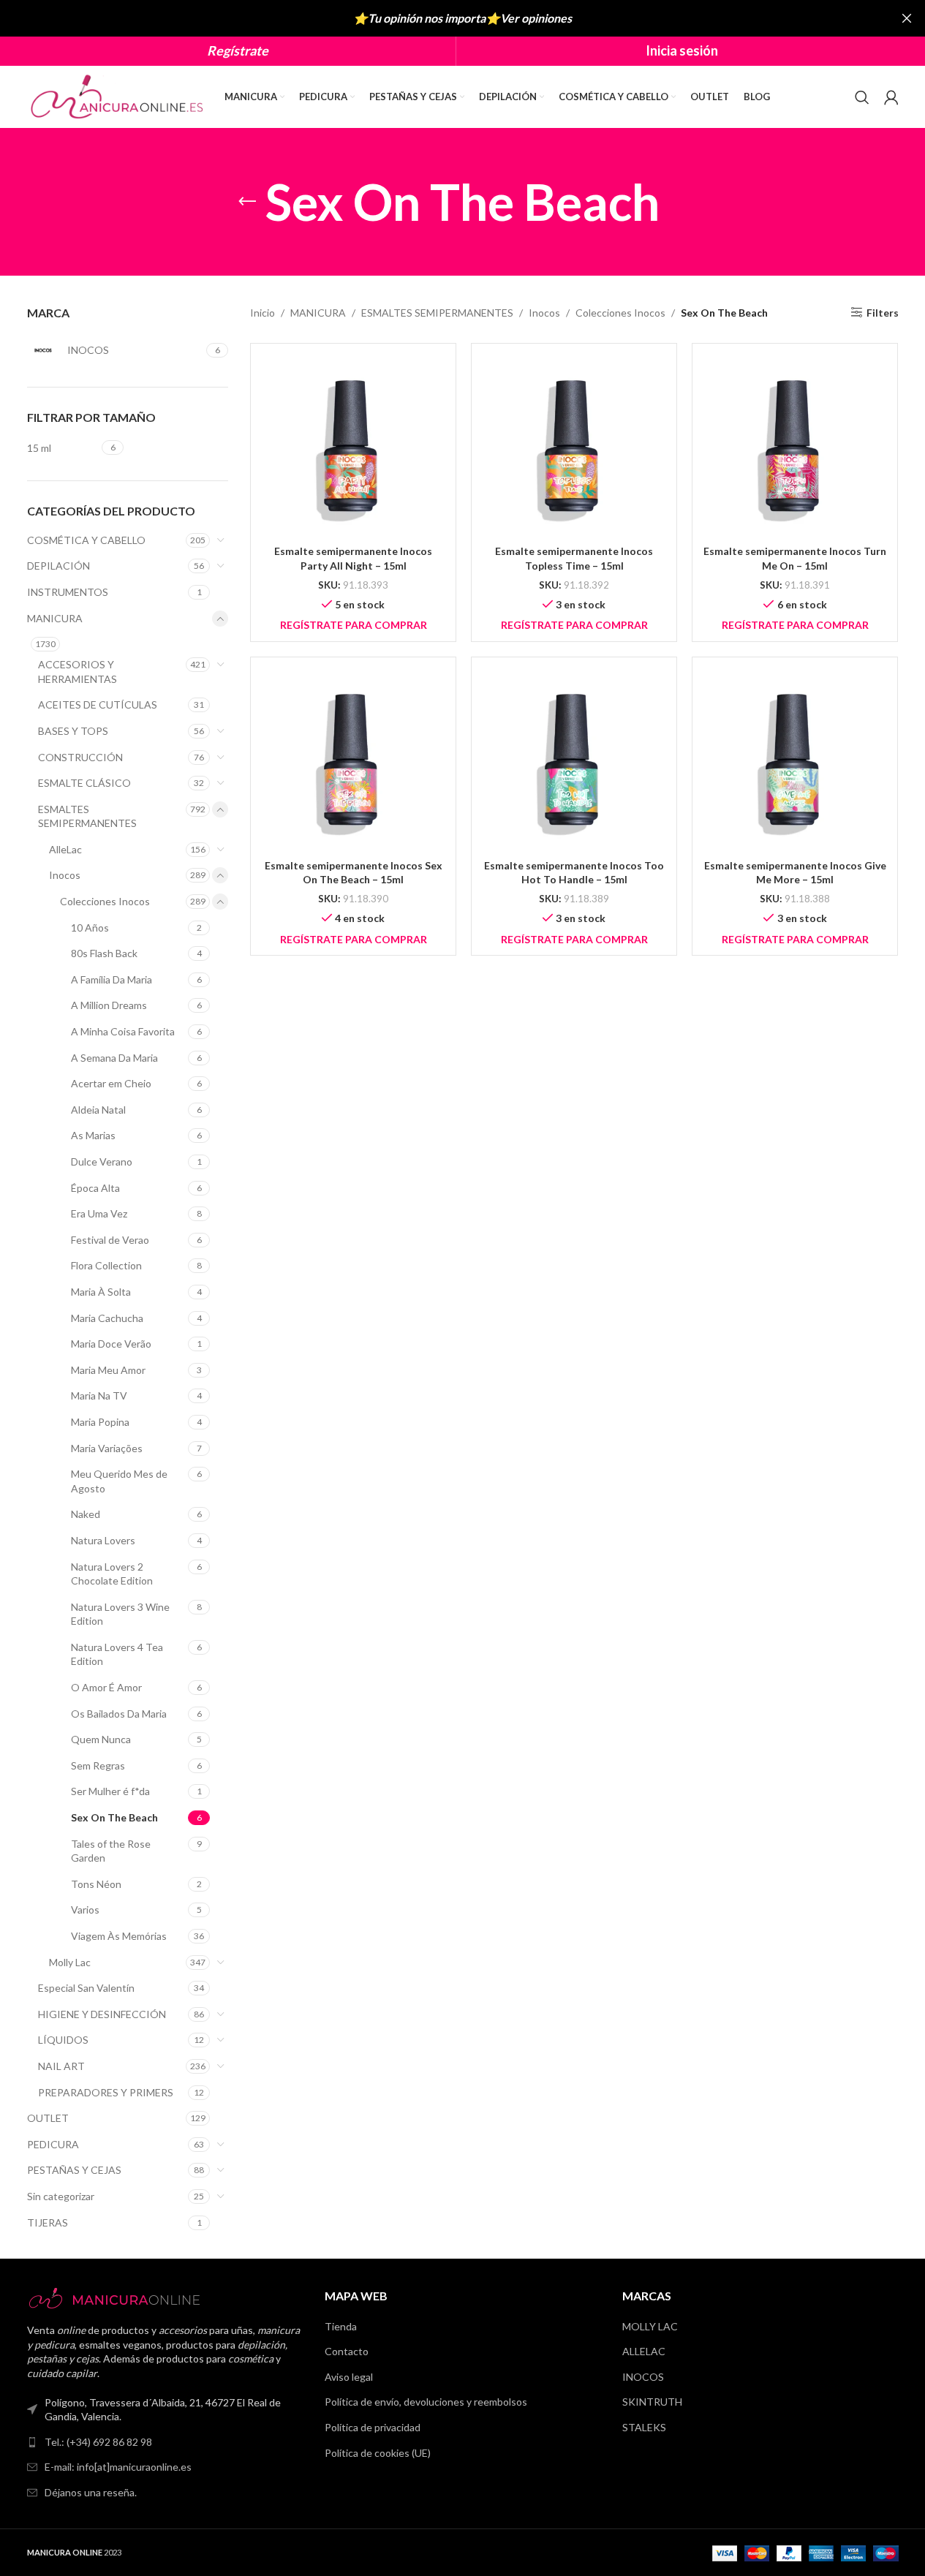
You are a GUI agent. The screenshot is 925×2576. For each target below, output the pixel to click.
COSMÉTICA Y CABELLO (86, 540)
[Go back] (247, 202)
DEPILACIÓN (58, 566)
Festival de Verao (110, 1240)
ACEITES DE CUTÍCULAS (98, 705)
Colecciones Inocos (105, 901)
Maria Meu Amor (108, 1370)
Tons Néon (96, 1884)
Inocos (65, 875)
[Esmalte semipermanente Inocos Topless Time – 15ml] (574, 446)
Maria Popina (100, 1422)
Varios (85, 1910)
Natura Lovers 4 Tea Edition (117, 1654)
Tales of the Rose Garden (111, 1851)
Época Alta (95, 1188)
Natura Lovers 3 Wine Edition (120, 1614)
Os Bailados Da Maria (119, 1714)
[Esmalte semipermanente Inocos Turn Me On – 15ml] (795, 446)
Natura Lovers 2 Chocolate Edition (112, 1574)
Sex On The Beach (114, 1817)
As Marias (93, 1135)
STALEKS (644, 2427)
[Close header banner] (907, 18)
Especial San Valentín (86, 1988)
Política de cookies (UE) (378, 2453)
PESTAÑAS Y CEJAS (74, 2170)
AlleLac (65, 849)
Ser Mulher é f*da (110, 1791)
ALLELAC (644, 2351)
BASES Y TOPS (73, 731)
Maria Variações (107, 1448)
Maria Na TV (99, 1395)
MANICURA (55, 618)
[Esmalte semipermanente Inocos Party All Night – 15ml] (353, 446)
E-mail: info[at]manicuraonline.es (118, 2467)
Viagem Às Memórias (119, 1936)
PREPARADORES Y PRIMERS (106, 2092)
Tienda (341, 2326)
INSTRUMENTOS (68, 592)
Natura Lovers (103, 1540)
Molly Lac (70, 1962)
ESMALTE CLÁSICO (84, 783)
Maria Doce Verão (111, 1344)
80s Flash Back (104, 953)
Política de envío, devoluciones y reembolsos (426, 2402)
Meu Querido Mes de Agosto (119, 1481)
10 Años (90, 928)
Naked (86, 1514)
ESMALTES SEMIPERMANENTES (87, 816)
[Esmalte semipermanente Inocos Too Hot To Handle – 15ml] (574, 760)
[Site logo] (118, 95)
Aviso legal (349, 2377)
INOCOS (643, 2377)
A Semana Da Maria (114, 1058)
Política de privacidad (373, 2427)
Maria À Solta (101, 1292)
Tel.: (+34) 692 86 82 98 (98, 2442)
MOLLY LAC (650, 2326)
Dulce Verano (102, 1162)
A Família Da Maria (112, 979)
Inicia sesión (682, 50)
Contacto (347, 2351)
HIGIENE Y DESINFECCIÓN (102, 2014)
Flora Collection (106, 1265)
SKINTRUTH (652, 2402)
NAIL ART (61, 2066)
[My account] (891, 97)
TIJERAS (48, 2222)
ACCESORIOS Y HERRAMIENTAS (78, 672)
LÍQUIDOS (63, 2040)
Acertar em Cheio (111, 1083)
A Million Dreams (109, 1005)
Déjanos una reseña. (91, 2492)
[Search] (862, 97)
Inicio (263, 313)
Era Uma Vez (99, 1213)
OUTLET (48, 2118)
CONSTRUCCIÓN (80, 757)
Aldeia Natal (98, 1110)
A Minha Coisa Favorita (123, 1031)
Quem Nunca (101, 1739)
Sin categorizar (61, 2196)
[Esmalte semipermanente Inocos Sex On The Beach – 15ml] (353, 760)
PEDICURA (53, 2144)
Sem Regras (98, 1765)
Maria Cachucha (107, 1318)
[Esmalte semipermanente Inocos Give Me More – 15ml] (795, 760)
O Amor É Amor (106, 1687)
